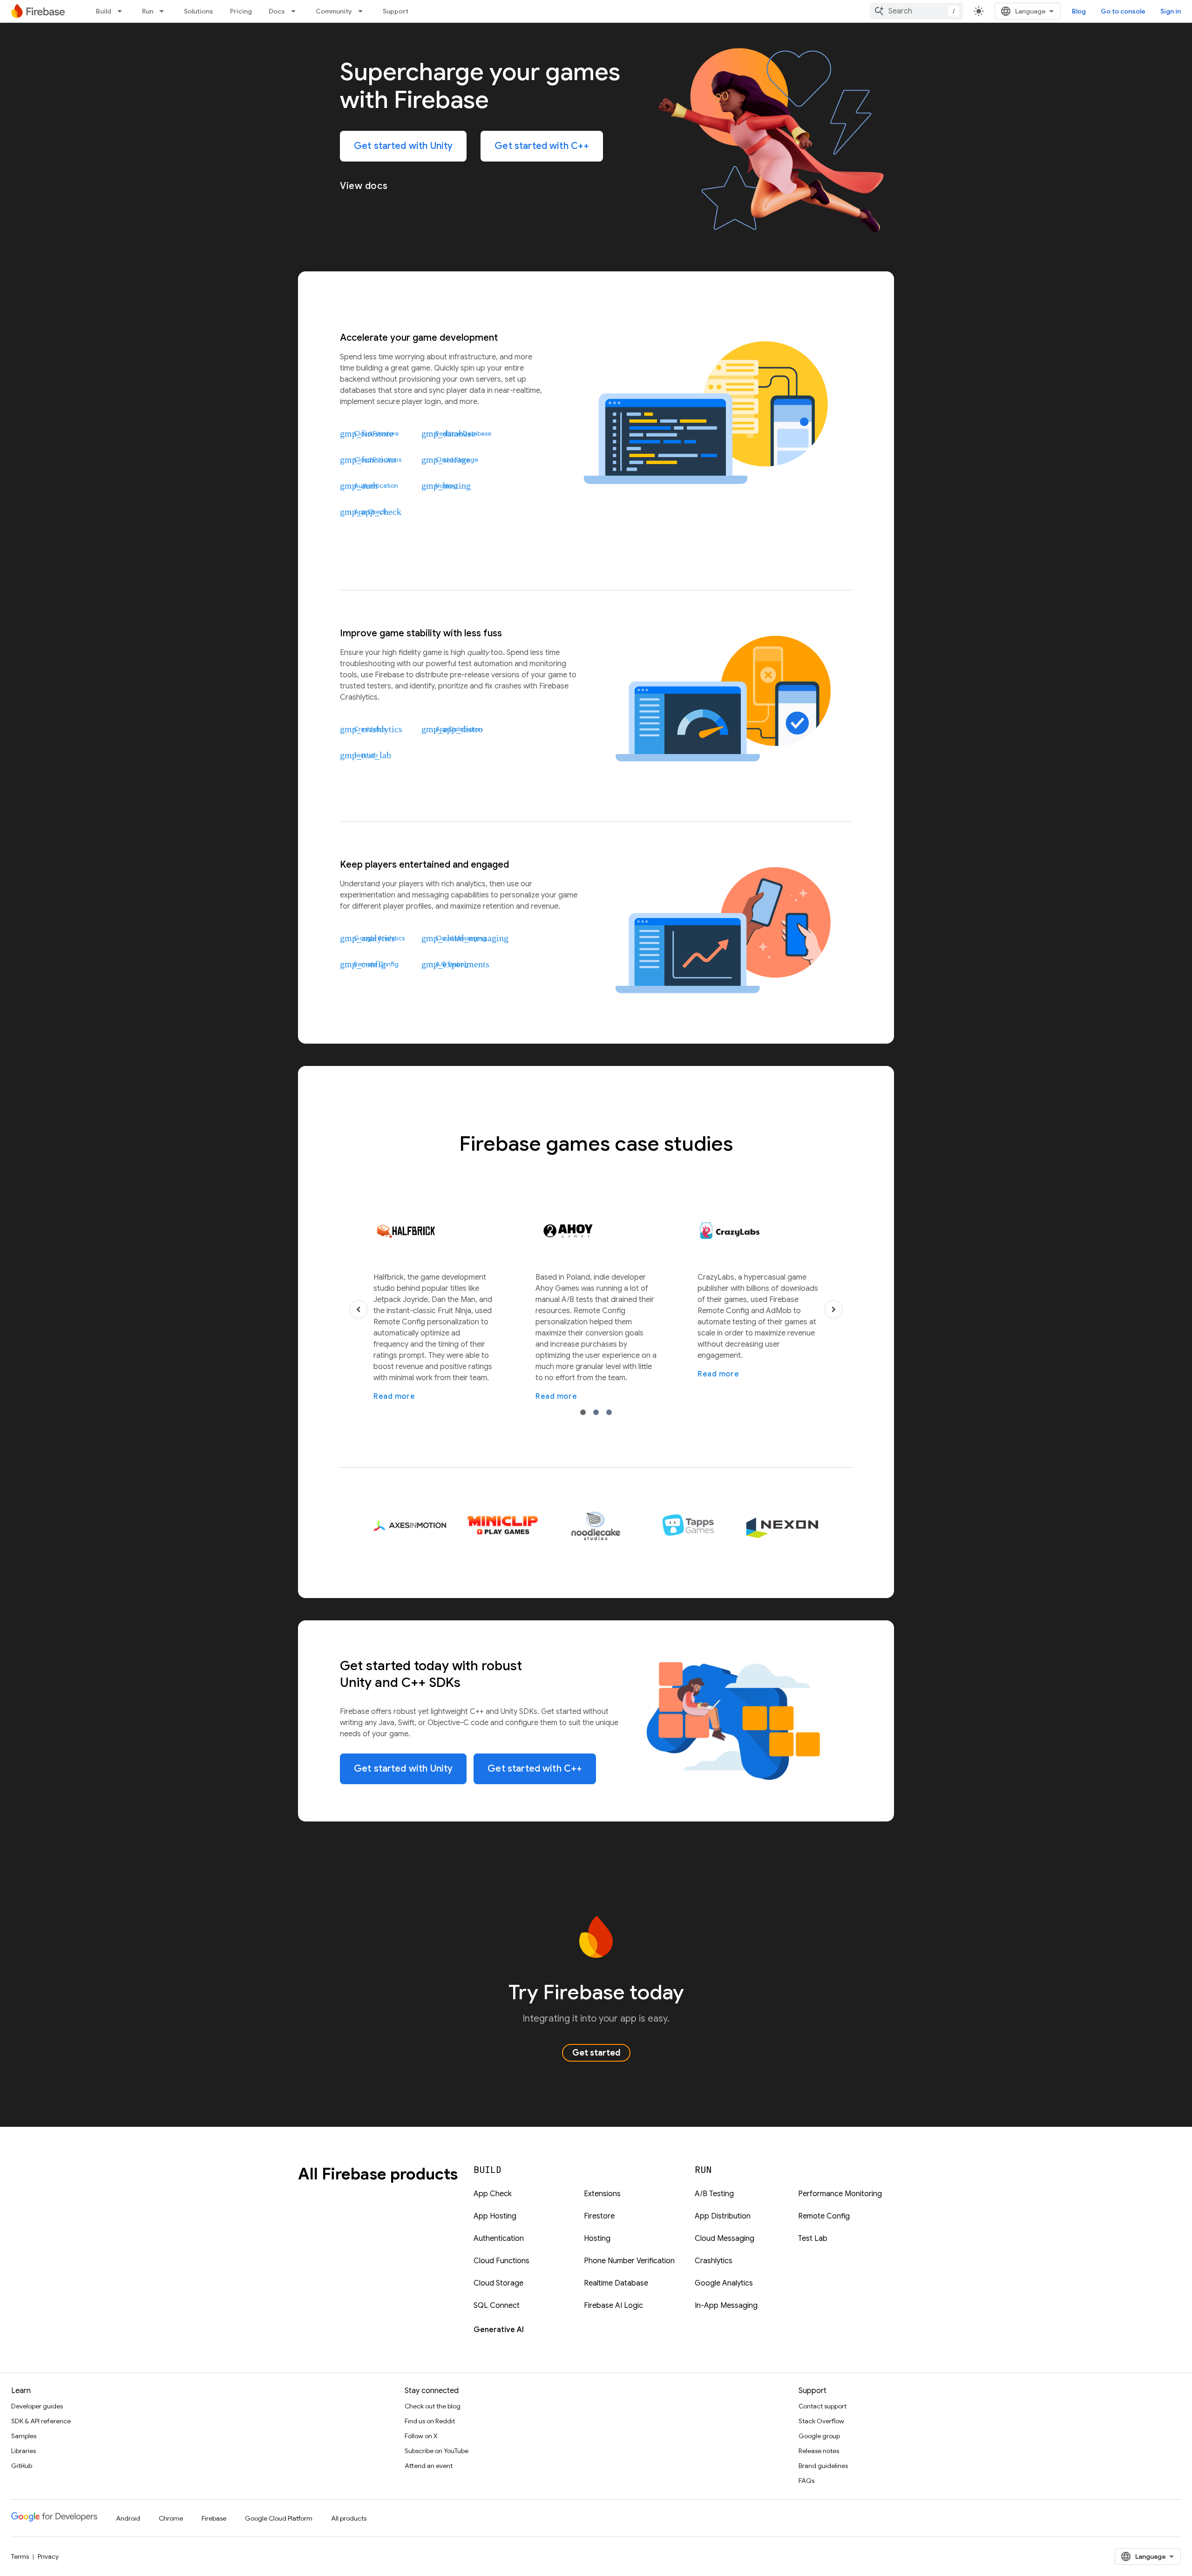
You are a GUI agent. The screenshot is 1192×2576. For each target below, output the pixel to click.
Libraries (24, 2451)
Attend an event (429, 2466)
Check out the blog (433, 2406)
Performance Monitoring (840, 2194)
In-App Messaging (726, 2306)
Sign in (1171, 11)
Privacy (48, 2556)
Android (128, 2518)
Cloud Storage (498, 2283)
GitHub (22, 2466)
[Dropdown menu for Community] (363, 11)
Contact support (823, 2406)
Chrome (171, 2518)
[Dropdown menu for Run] (164, 11)
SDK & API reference (41, 2421)
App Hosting (495, 2216)
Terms (20, 2556)
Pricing (241, 11)
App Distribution (723, 2216)
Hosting (597, 2239)
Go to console (1123, 11)
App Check (493, 2194)
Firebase (214, 2518)
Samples (24, 2436)
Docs (277, 11)
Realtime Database (616, 2283)
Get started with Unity (403, 146)
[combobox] (916, 11)
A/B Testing (714, 2194)
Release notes (819, 2451)
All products (349, 2518)
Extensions (602, 2194)
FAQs (806, 2481)
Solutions (199, 11)
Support (396, 11)
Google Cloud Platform (279, 2518)
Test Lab (813, 2239)
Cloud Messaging (725, 2239)
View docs (364, 186)
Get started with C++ (542, 146)
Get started (596, 2053)
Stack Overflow (821, 2421)
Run (148, 11)
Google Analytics (724, 2283)
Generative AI (499, 2330)
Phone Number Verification (629, 2261)
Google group (819, 2436)
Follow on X (421, 2436)
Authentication (499, 2239)
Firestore (599, 2216)
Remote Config (824, 2216)
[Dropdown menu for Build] (122, 11)
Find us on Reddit (430, 2421)
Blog (1079, 11)
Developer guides (37, 2406)
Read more (394, 1396)
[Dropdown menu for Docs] (296, 11)
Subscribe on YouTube (437, 2451)
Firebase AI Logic (613, 2306)
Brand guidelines (823, 2466)
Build (104, 11)
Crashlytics (714, 2261)
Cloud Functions (501, 2261)
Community (334, 11)
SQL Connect (497, 2306)
